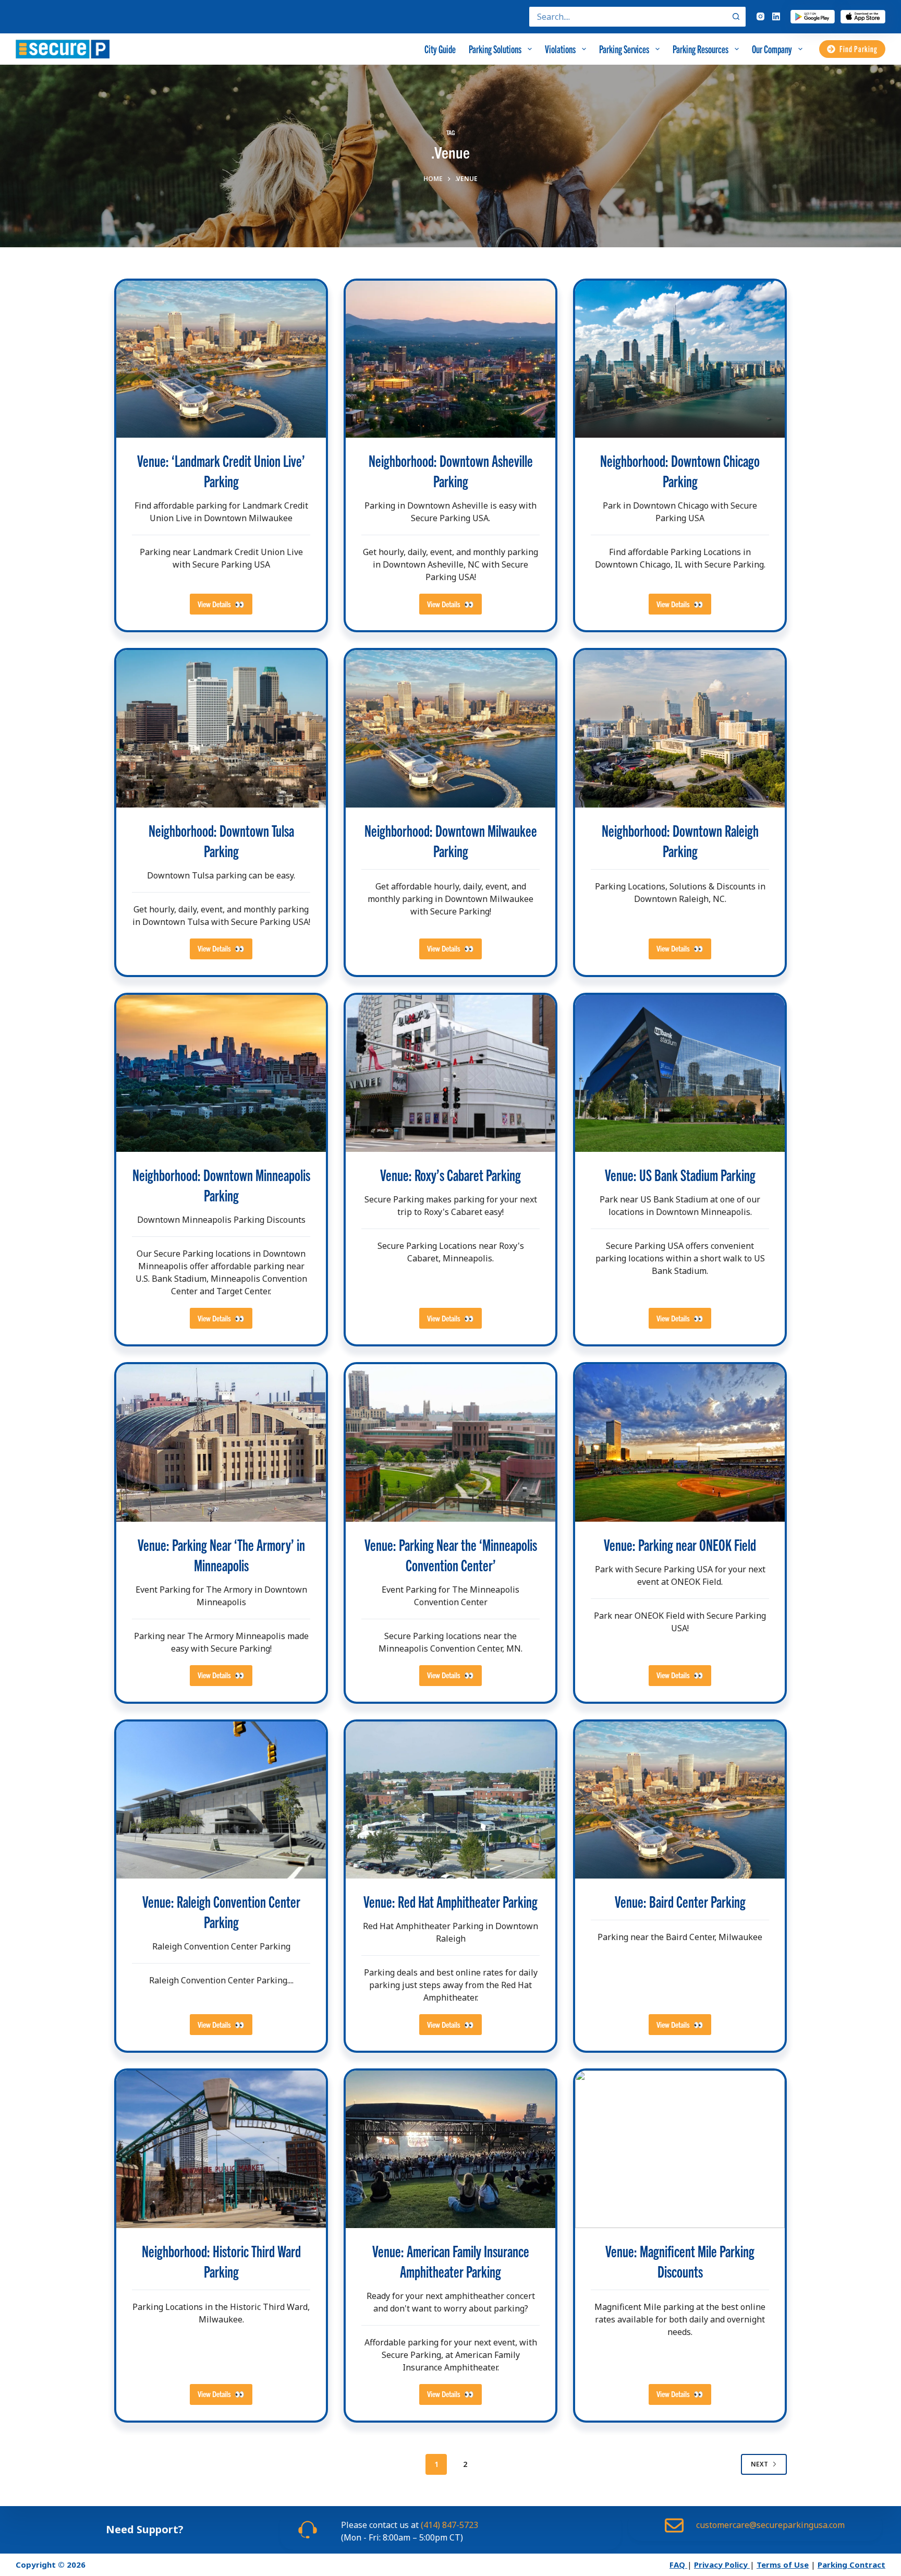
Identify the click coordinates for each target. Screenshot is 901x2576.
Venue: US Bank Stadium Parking (680, 1175)
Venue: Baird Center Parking (680, 1901)
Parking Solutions (495, 49)
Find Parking (859, 49)
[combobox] (628, 17)
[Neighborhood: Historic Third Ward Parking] (221, 2149)
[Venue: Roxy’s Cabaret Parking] (451, 1074)
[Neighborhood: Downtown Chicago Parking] (680, 359)
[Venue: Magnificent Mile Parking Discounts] (680, 2149)
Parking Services (624, 49)
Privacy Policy (722, 2565)
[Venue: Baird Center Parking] (680, 1800)
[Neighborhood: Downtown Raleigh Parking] (680, 729)
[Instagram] (760, 16)
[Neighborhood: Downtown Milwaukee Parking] (451, 729)
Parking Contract (851, 2565)
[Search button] (736, 17)
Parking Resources (701, 49)
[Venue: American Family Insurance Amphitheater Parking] (451, 2149)
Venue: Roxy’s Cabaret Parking (451, 1175)
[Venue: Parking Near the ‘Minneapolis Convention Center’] (451, 1443)
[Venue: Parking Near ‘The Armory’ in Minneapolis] (221, 1443)
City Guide (440, 49)
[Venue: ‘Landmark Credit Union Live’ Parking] (221, 359)
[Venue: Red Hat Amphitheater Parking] (451, 1800)
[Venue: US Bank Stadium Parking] (680, 1074)
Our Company (772, 49)
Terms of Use (783, 2565)
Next (759, 2464)
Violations (560, 49)
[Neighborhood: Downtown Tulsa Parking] (221, 729)
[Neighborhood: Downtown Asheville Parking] (451, 359)
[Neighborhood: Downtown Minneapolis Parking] (221, 1074)
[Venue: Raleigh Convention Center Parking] (221, 1800)
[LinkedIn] (776, 16)
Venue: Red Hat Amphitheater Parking (451, 1901)
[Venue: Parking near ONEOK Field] (680, 1443)
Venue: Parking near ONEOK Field (680, 1544)
